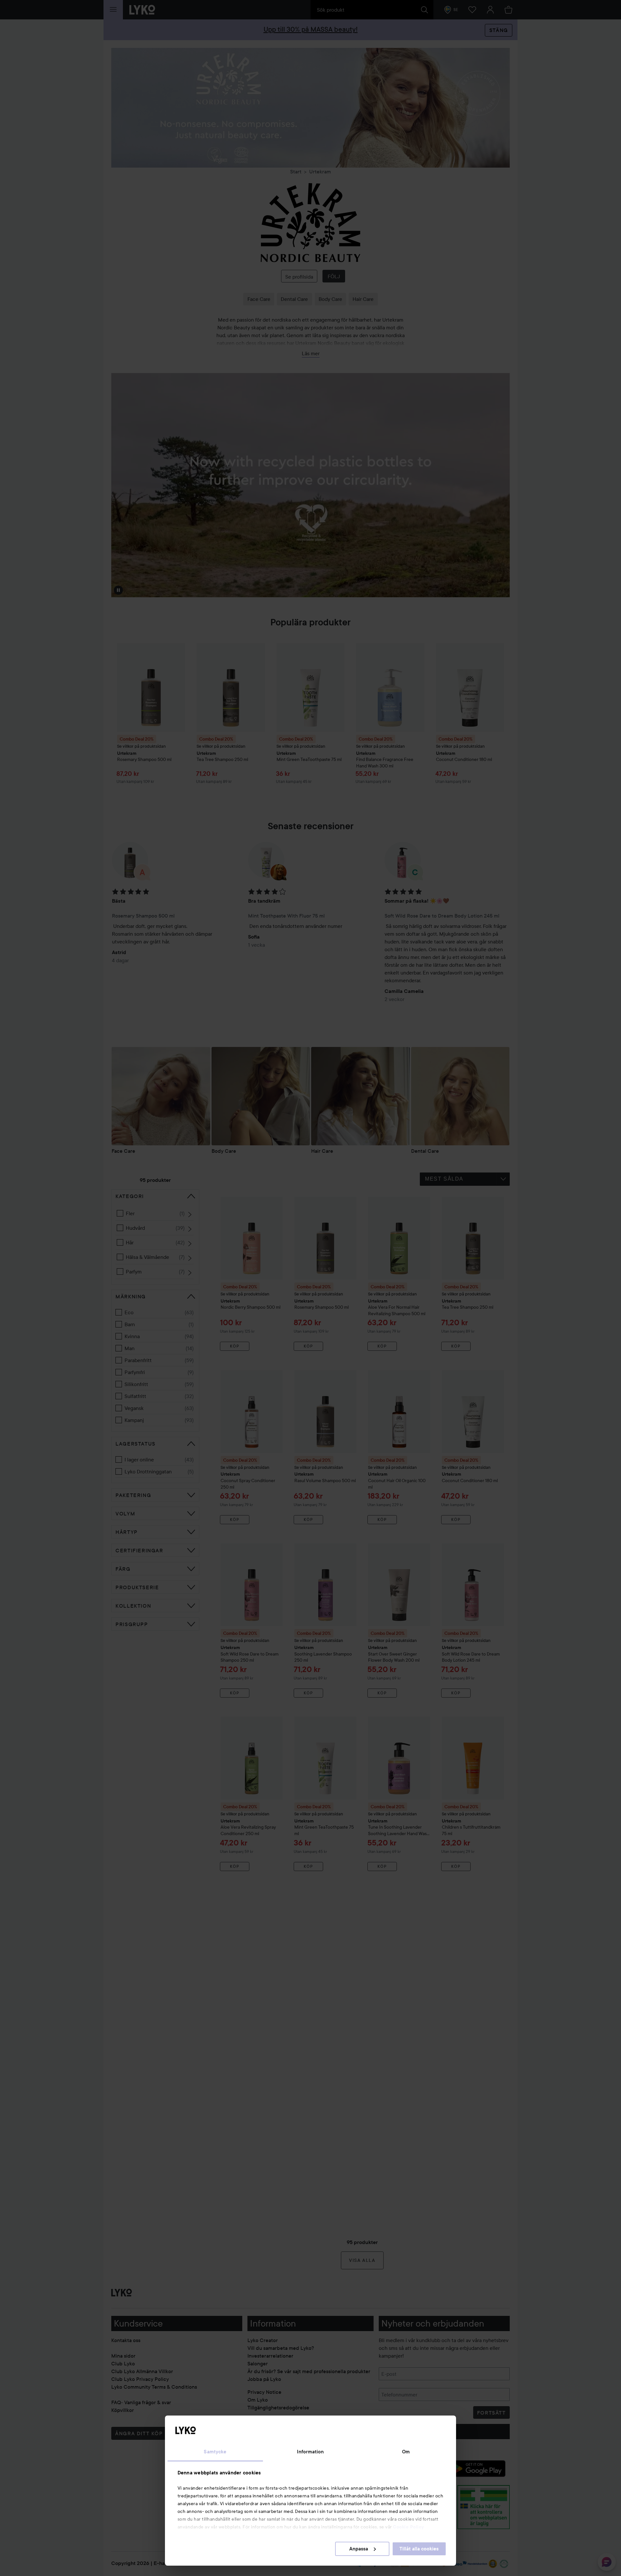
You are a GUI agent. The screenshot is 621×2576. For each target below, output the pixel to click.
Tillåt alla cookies (419, 2549)
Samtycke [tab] (215, 2452)
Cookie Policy (409, 2527)
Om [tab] (406, 2452)
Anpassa (359, 2549)
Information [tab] (310, 2452)
